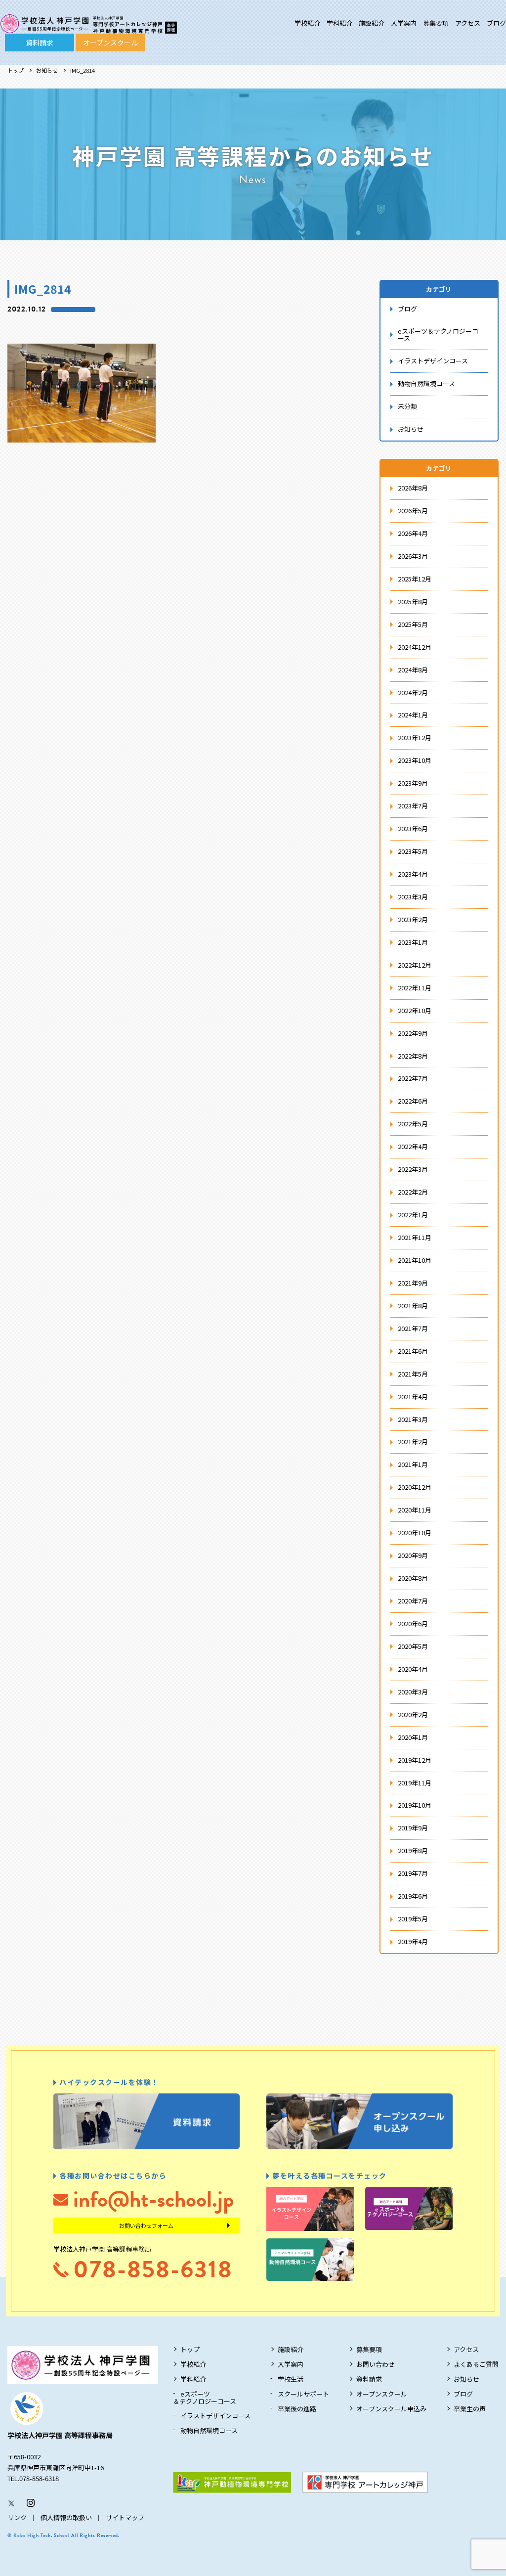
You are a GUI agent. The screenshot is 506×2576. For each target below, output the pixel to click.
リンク (17, 2517)
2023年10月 (415, 760)
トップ (16, 70)
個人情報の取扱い (66, 2517)
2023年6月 (413, 828)
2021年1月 (413, 1464)
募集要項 (436, 23)
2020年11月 (415, 1510)
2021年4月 (413, 1397)
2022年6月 (413, 1101)
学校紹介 (307, 23)
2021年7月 (413, 1328)
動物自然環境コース (426, 383)
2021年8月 (413, 1306)
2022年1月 (413, 1215)
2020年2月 (413, 1714)
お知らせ (47, 70)
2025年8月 (413, 601)
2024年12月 (415, 647)
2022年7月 (413, 1078)
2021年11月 (415, 1237)
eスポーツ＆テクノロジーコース (438, 335)
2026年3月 (413, 556)
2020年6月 (413, 1623)
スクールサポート (303, 2394)
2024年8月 (413, 670)
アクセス (468, 23)
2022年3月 (413, 1169)
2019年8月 (413, 1850)
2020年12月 (415, 1487)
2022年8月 (413, 1056)
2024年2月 (413, 692)
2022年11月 (415, 988)
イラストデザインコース (433, 361)
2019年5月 (413, 1919)
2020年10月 (415, 1532)
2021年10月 (415, 1260)
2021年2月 (413, 1442)
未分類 (407, 406)
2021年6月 (413, 1351)
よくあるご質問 (476, 2364)
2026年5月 (413, 511)
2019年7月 (413, 1873)
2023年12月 (415, 737)
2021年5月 (413, 1374)
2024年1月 (413, 715)
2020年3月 (413, 1692)
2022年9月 (413, 1033)
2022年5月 (413, 1124)
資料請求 (40, 43)
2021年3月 (413, 1419)
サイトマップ (125, 2517)
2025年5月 (413, 624)
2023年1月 (413, 942)
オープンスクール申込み (391, 2409)
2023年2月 (413, 919)
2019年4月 (413, 1941)
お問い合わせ (376, 2364)
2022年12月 (415, 965)
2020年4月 (413, 1669)
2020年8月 (413, 1578)
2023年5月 (413, 851)
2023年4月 (413, 874)
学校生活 (291, 2379)
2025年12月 (415, 579)
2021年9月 (413, 1283)
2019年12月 (415, 1760)
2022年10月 (415, 1010)
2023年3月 (413, 897)
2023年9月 (413, 783)
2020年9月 (413, 1555)
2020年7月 (413, 1601)
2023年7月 (413, 806)
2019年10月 (415, 1805)
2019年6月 (413, 1896)
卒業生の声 (470, 2409)
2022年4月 (413, 1146)
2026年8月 (413, 488)
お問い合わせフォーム (146, 2225)
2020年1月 (413, 1737)
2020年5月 (413, 1646)
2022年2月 (413, 1192)
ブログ (496, 23)
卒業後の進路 (297, 2409)
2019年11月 (415, 1783)
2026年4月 (413, 533)
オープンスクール (110, 43)
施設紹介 (372, 23)
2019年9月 (413, 1828)
